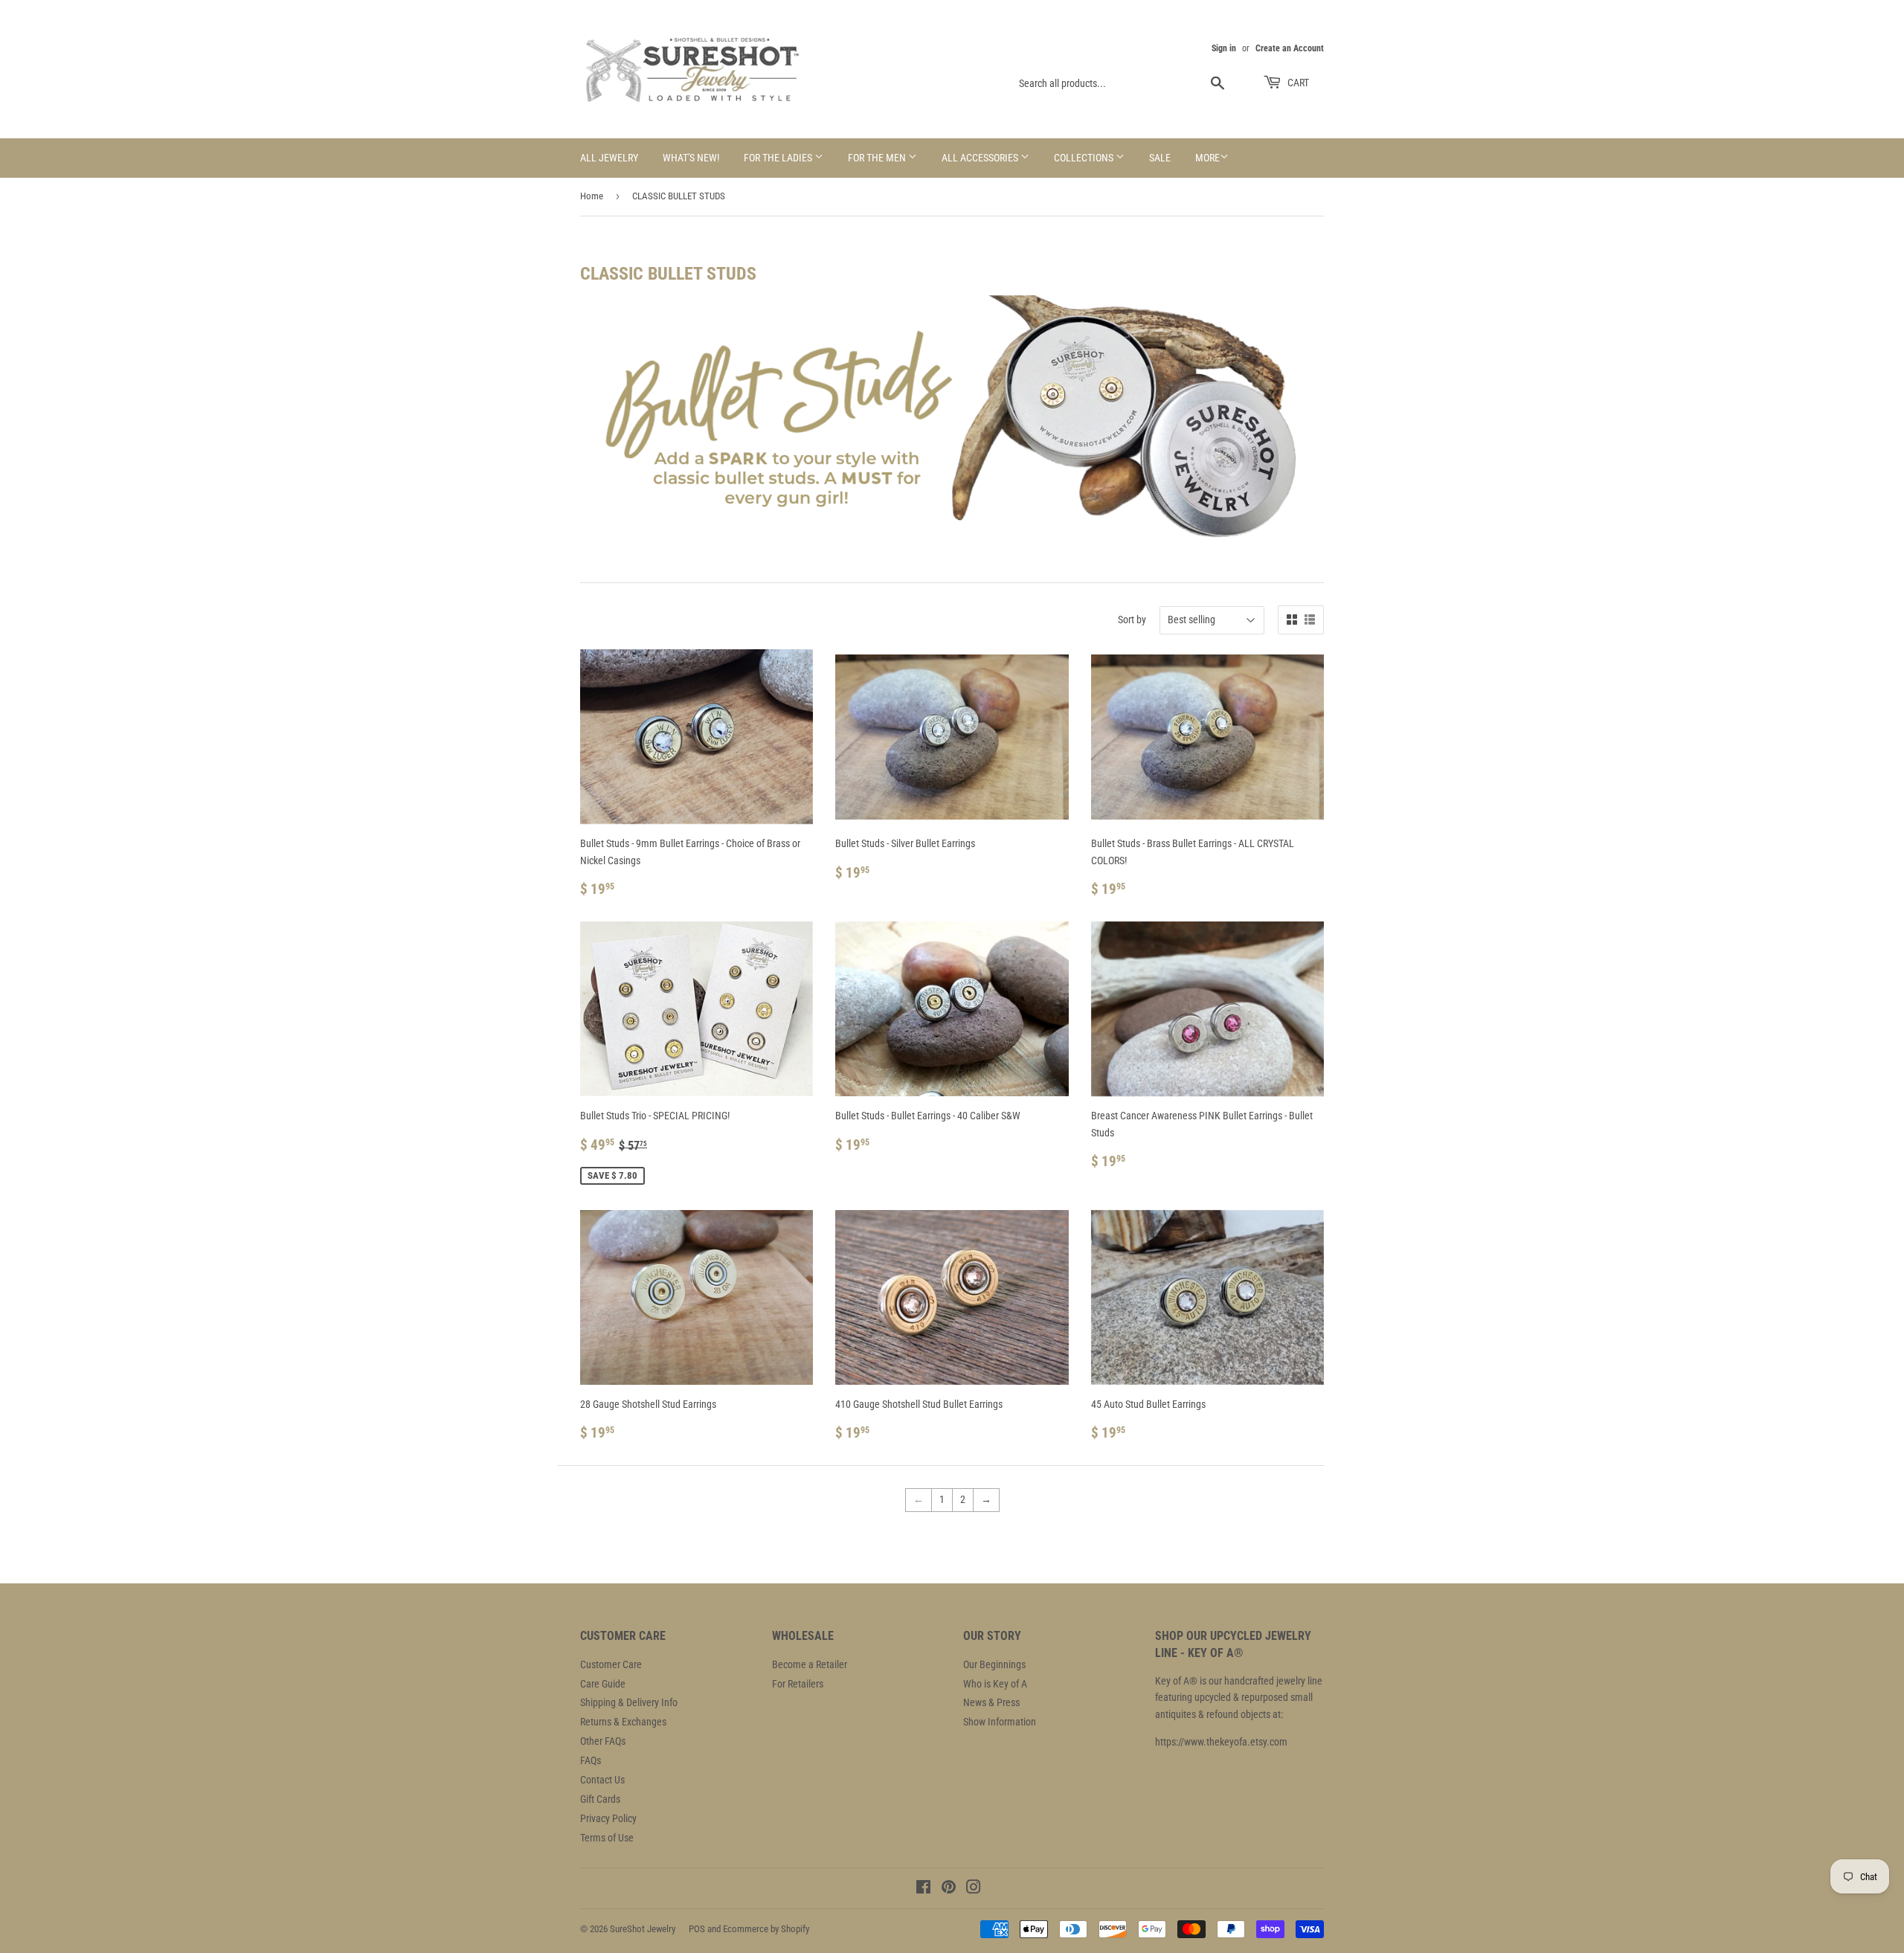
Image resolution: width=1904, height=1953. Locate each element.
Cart (1297, 83)
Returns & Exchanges (623, 1722)
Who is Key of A (995, 1684)
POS (697, 1929)
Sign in (1224, 48)
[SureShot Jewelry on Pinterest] (949, 1889)
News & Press (991, 1702)
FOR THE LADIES (779, 158)
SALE (1160, 158)
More (1207, 158)
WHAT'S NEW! (691, 158)
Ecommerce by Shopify (766, 1929)
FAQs (591, 1760)
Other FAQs (603, 1741)
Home (592, 196)
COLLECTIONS (1085, 158)
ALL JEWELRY (609, 158)
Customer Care (611, 1664)
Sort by (1132, 620)
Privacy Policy (608, 1818)
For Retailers (798, 1684)
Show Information (1000, 1722)
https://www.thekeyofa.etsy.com (1221, 1742)
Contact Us (602, 1780)
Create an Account (1290, 48)
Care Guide (603, 1684)
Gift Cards (600, 1799)
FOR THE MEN (878, 158)
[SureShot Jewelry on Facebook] (923, 1889)
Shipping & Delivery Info (629, 1702)
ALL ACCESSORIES (981, 158)
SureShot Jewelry (643, 1929)
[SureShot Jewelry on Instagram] (974, 1889)
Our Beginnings (994, 1664)
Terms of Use (607, 1838)
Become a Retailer (810, 1664)
